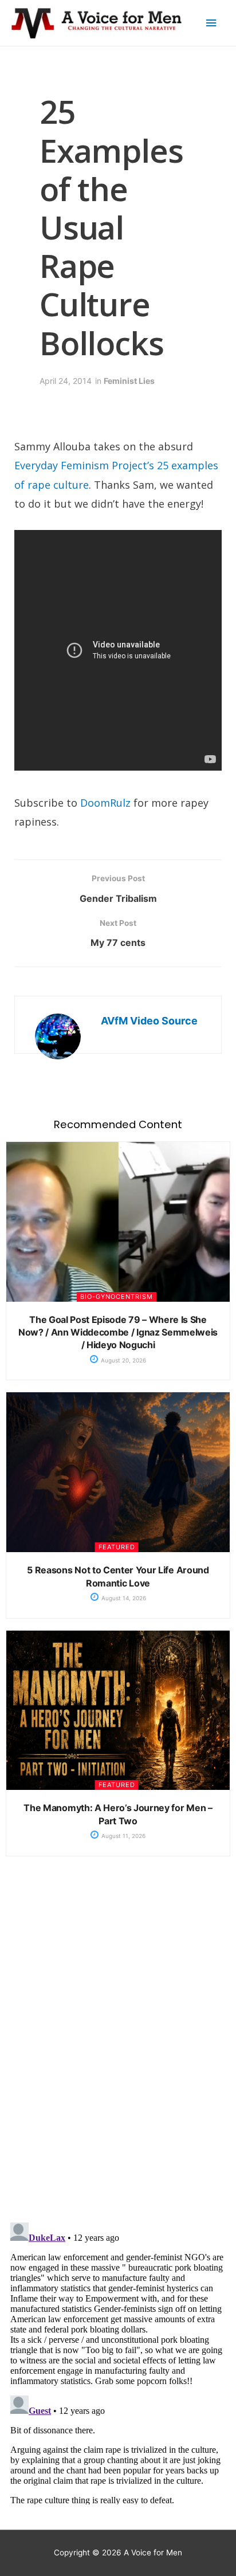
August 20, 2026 (123, 1360)
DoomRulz (105, 803)
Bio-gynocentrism (117, 1297)
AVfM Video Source (149, 1021)
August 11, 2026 (123, 1836)
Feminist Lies (129, 381)
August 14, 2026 (123, 1598)
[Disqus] (118, 2048)
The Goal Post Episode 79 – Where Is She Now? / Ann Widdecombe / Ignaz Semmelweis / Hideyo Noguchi (118, 1332)
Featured (117, 1547)
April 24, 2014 (66, 381)
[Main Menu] (211, 23)
